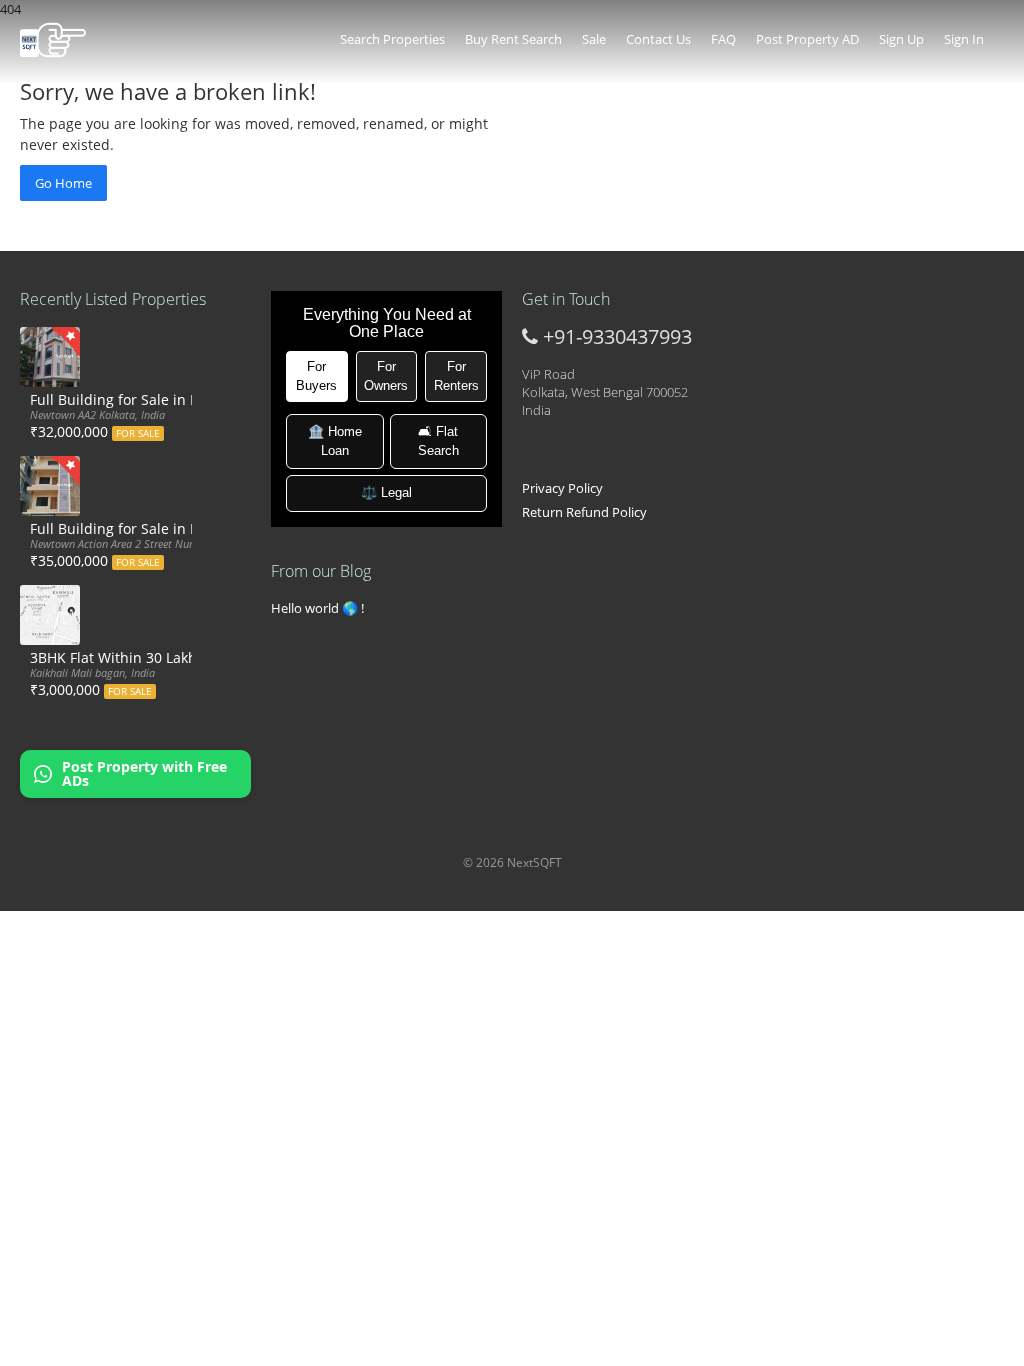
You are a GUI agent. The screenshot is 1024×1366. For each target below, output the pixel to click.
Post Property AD (807, 39)
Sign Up (901, 39)
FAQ (723, 39)
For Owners (386, 376)
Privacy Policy (562, 488)
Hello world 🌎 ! (317, 608)
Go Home (63, 183)
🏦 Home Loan (335, 441)
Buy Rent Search (513, 39)
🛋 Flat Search (438, 441)
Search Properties (392, 39)
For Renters (456, 376)
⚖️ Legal (386, 492)
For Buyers (316, 376)
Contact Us (658, 39)
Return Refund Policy (584, 512)
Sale (594, 39)
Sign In (964, 39)
